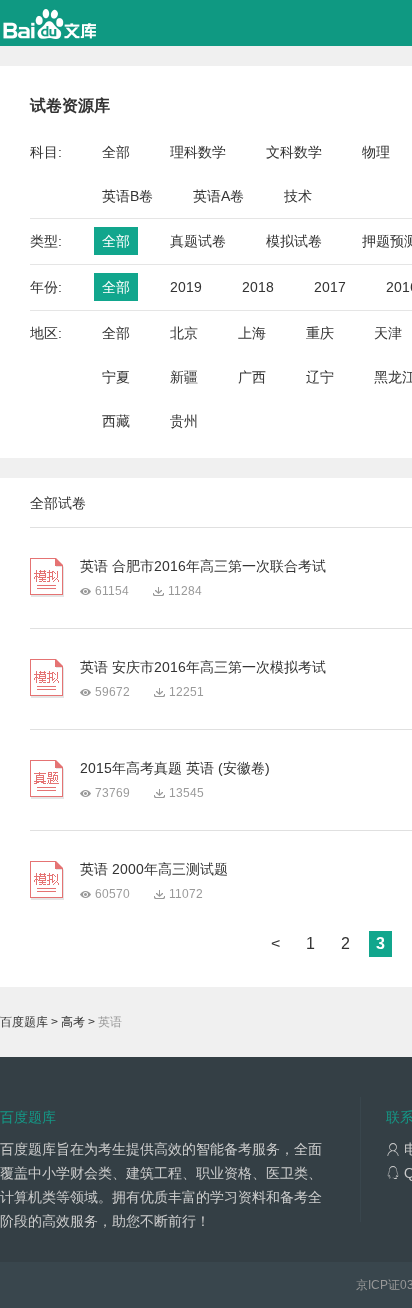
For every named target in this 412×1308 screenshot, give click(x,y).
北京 (184, 333)
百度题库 (24, 1022)
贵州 (184, 421)
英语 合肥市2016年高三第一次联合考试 (203, 566)
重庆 (320, 333)
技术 (298, 196)
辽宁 (320, 377)
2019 (186, 287)
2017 (330, 287)
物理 (376, 152)
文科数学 (294, 152)
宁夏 (116, 377)
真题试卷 (198, 241)
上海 (252, 333)
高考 (73, 1022)
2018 (258, 287)
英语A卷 (218, 196)
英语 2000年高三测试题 (154, 869)
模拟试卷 (294, 241)
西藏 (116, 421)
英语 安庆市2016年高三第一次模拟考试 (203, 667)
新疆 (184, 377)
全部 (116, 152)
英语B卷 (127, 196)
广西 (252, 377)
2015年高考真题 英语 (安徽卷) (175, 768)
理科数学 (198, 152)
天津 (388, 333)
